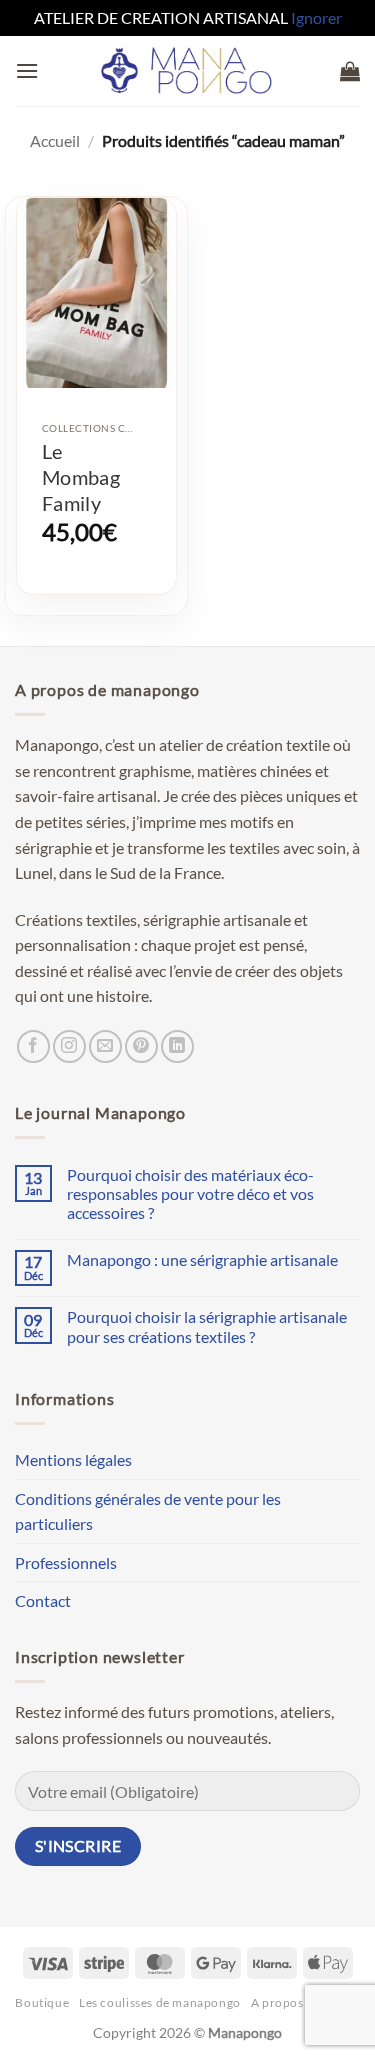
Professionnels (66, 1562)
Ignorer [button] (316, 17)
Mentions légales (73, 1459)
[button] (27, 70)
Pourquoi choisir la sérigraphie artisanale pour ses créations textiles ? (207, 1326)
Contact (43, 1600)
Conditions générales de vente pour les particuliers (148, 1511)
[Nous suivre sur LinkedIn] (177, 1046)
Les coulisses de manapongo (160, 2002)
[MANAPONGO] (187, 70)
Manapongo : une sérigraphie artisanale (202, 1259)
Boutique (42, 2002)
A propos (277, 2002)
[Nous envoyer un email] (105, 1046)
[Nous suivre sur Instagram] (69, 1046)
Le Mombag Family (81, 477)
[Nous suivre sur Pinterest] (141, 1046)
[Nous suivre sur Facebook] (33, 1046)
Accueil (55, 140)
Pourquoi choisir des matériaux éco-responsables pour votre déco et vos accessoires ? (190, 1193)
